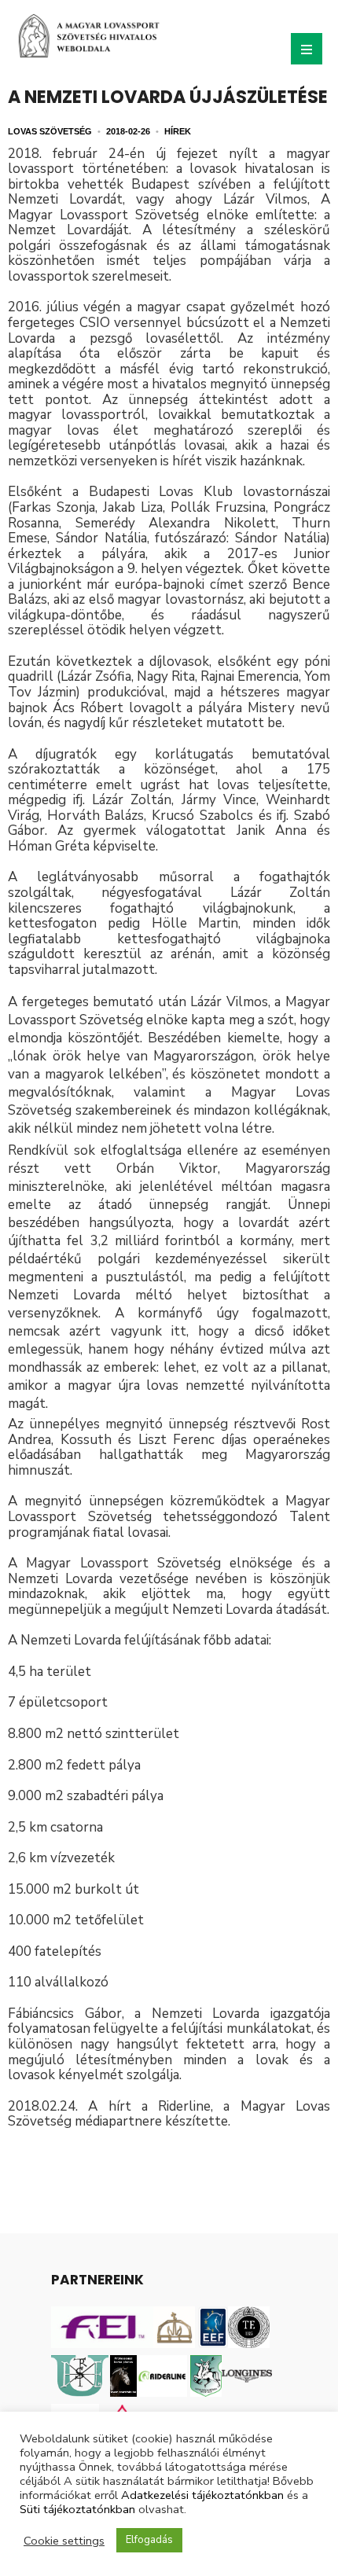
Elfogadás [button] (149, 2540)
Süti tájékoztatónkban (77, 2509)
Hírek (178, 131)
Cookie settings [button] (64, 2541)
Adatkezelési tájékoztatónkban (202, 2495)
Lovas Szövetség (50, 131)
